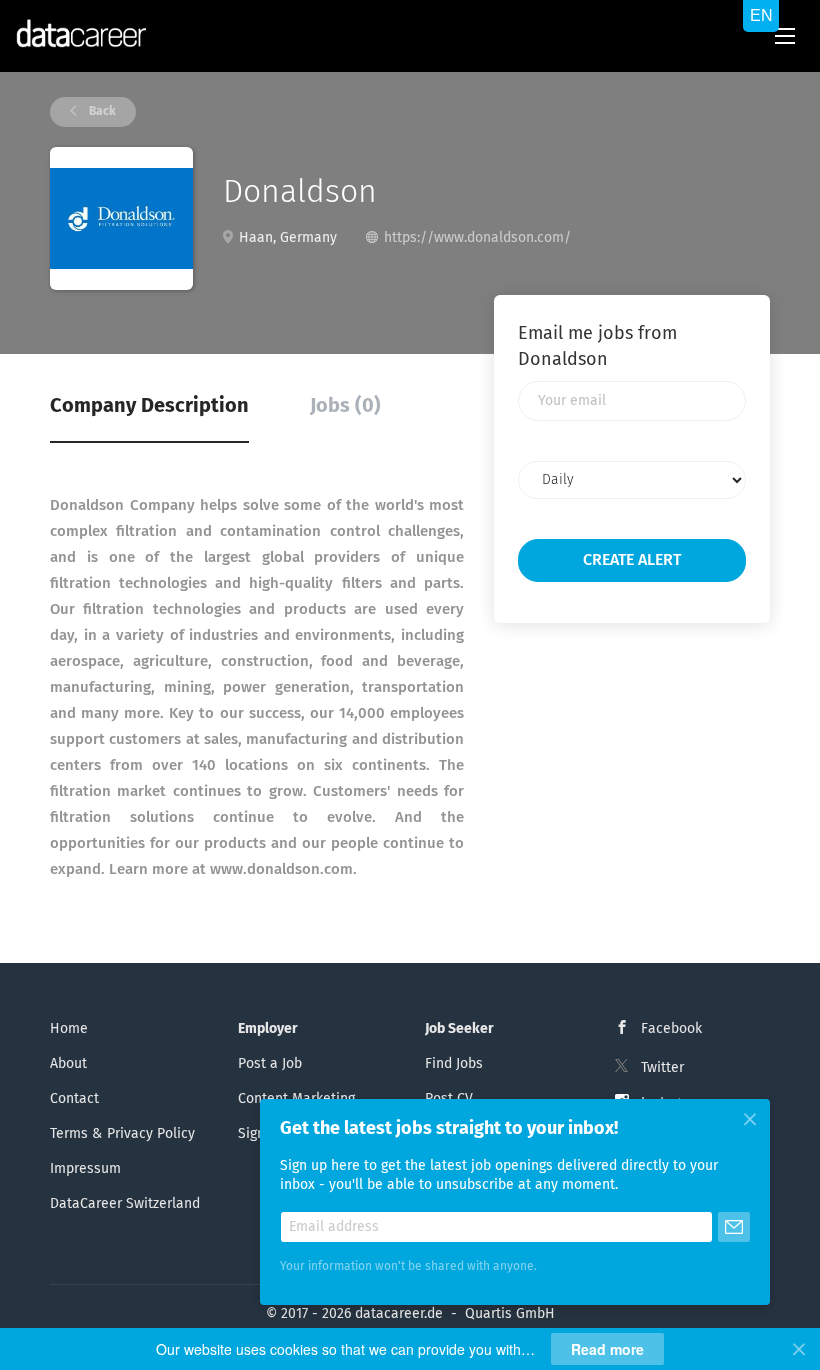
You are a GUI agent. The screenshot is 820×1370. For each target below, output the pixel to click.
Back (101, 112)
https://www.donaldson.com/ (477, 238)
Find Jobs (454, 1064)
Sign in (259, 1134)
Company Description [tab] (149, 406)
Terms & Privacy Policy (122, 1134)
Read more (607, 1349)
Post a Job (270, 1064)
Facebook (671, 1029)
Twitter (662, 1068)
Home (69, 1029)
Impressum (85, 1169)
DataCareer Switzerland (125, 1204)
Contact (74, 1099)
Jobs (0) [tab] (345, 406)
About (68, 1064)
